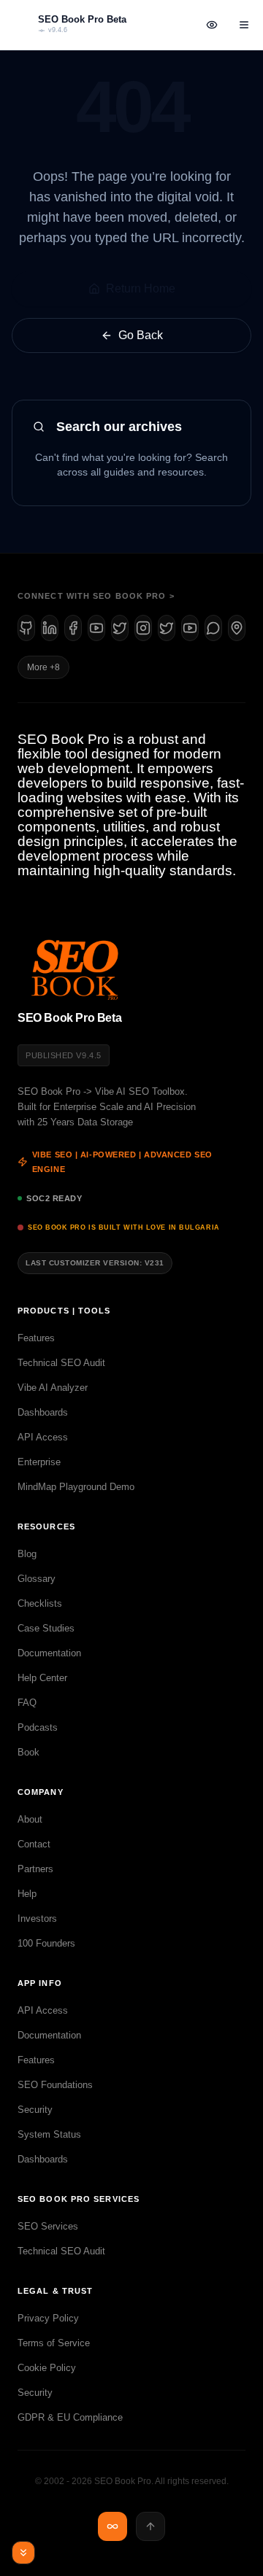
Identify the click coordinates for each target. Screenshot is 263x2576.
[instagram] (143, 628)
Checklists (40, 1603)
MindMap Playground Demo (76, 1487)
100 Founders (46, 1943)
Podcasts (38, 1727)
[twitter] (167, 628)
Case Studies (46, 1628)
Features (36, 1338)
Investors (37, 1919)
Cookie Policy (47, 2368)
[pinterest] (237, 628)
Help (27, 1894)
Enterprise (39, 1462)
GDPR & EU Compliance (70, 2417)
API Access (43, 1437)
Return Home (141, 288)
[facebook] (73, 628)
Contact (34, 1844)
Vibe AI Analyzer (53, 1388)
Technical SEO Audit (61, 1363)
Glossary (37, 1579)
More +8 (43, 667)
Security (35, 2110)
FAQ (27, 1703)
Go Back (141, 335)
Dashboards (43, 1412)
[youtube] (96, 628)
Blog (27, 1554)
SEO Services (48, 2226)
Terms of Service (54, 2343)
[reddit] (213, 628)
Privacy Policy (48, 2318)
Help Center (42, 1678)
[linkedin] (50, 628)
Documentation (49, 1653)
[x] (120, 628)
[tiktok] (190, 628)
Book (28, 1752)
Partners (35, 1869)
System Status (49, 2134)
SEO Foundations (55, 2085)
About (30, 1819)
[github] (26, 628)
